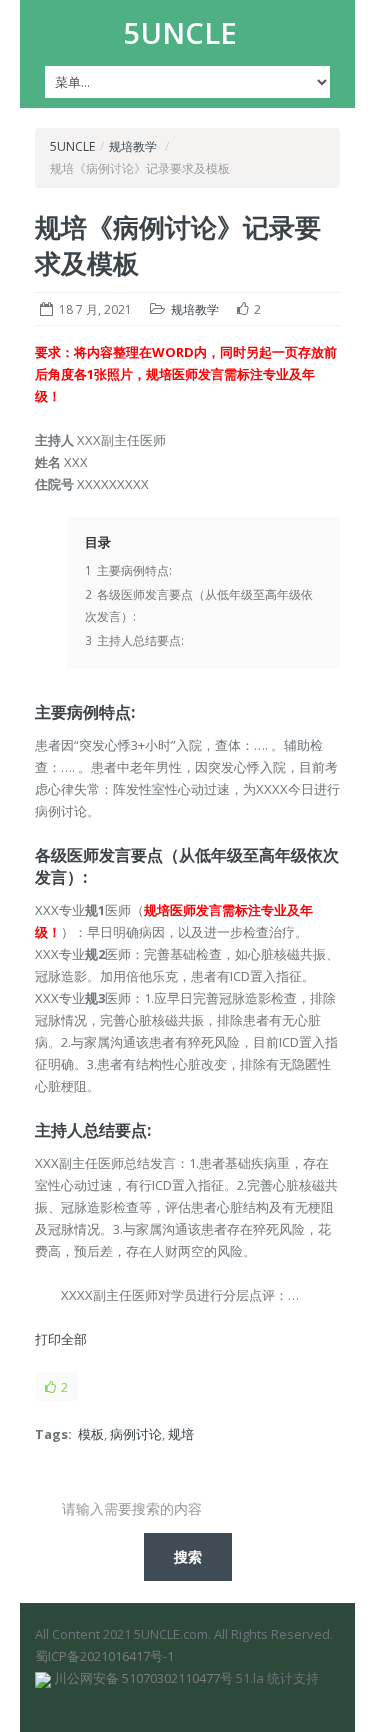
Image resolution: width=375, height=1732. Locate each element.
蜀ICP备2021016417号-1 (104, 1656)
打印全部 (61, 1339)
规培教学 (133, 146)
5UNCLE (180, 33)
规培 (181, 1434)
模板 (91, 1434)
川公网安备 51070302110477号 (143, 1678)
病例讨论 (136, 1434)
